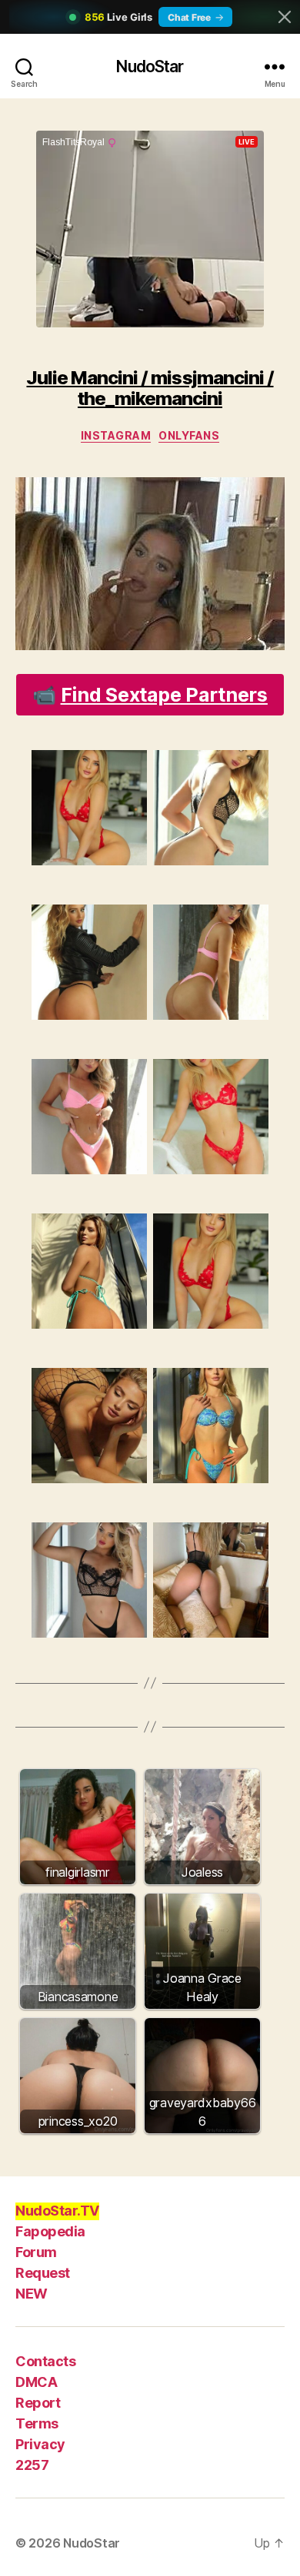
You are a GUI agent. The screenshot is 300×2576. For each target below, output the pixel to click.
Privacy (40, 2444)
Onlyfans (189, 435)
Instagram (116, 435)
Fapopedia (50, 2231)
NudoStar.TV (57, 2211)
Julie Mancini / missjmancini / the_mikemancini (150, 388)
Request (43, 2273)
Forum (36, 2252)
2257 (32, 2465)
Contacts (45, 2361)
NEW (32, 2294)
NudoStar (150, 66)
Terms (37, 2423)
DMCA (36, 2382)
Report (38, 2403)
